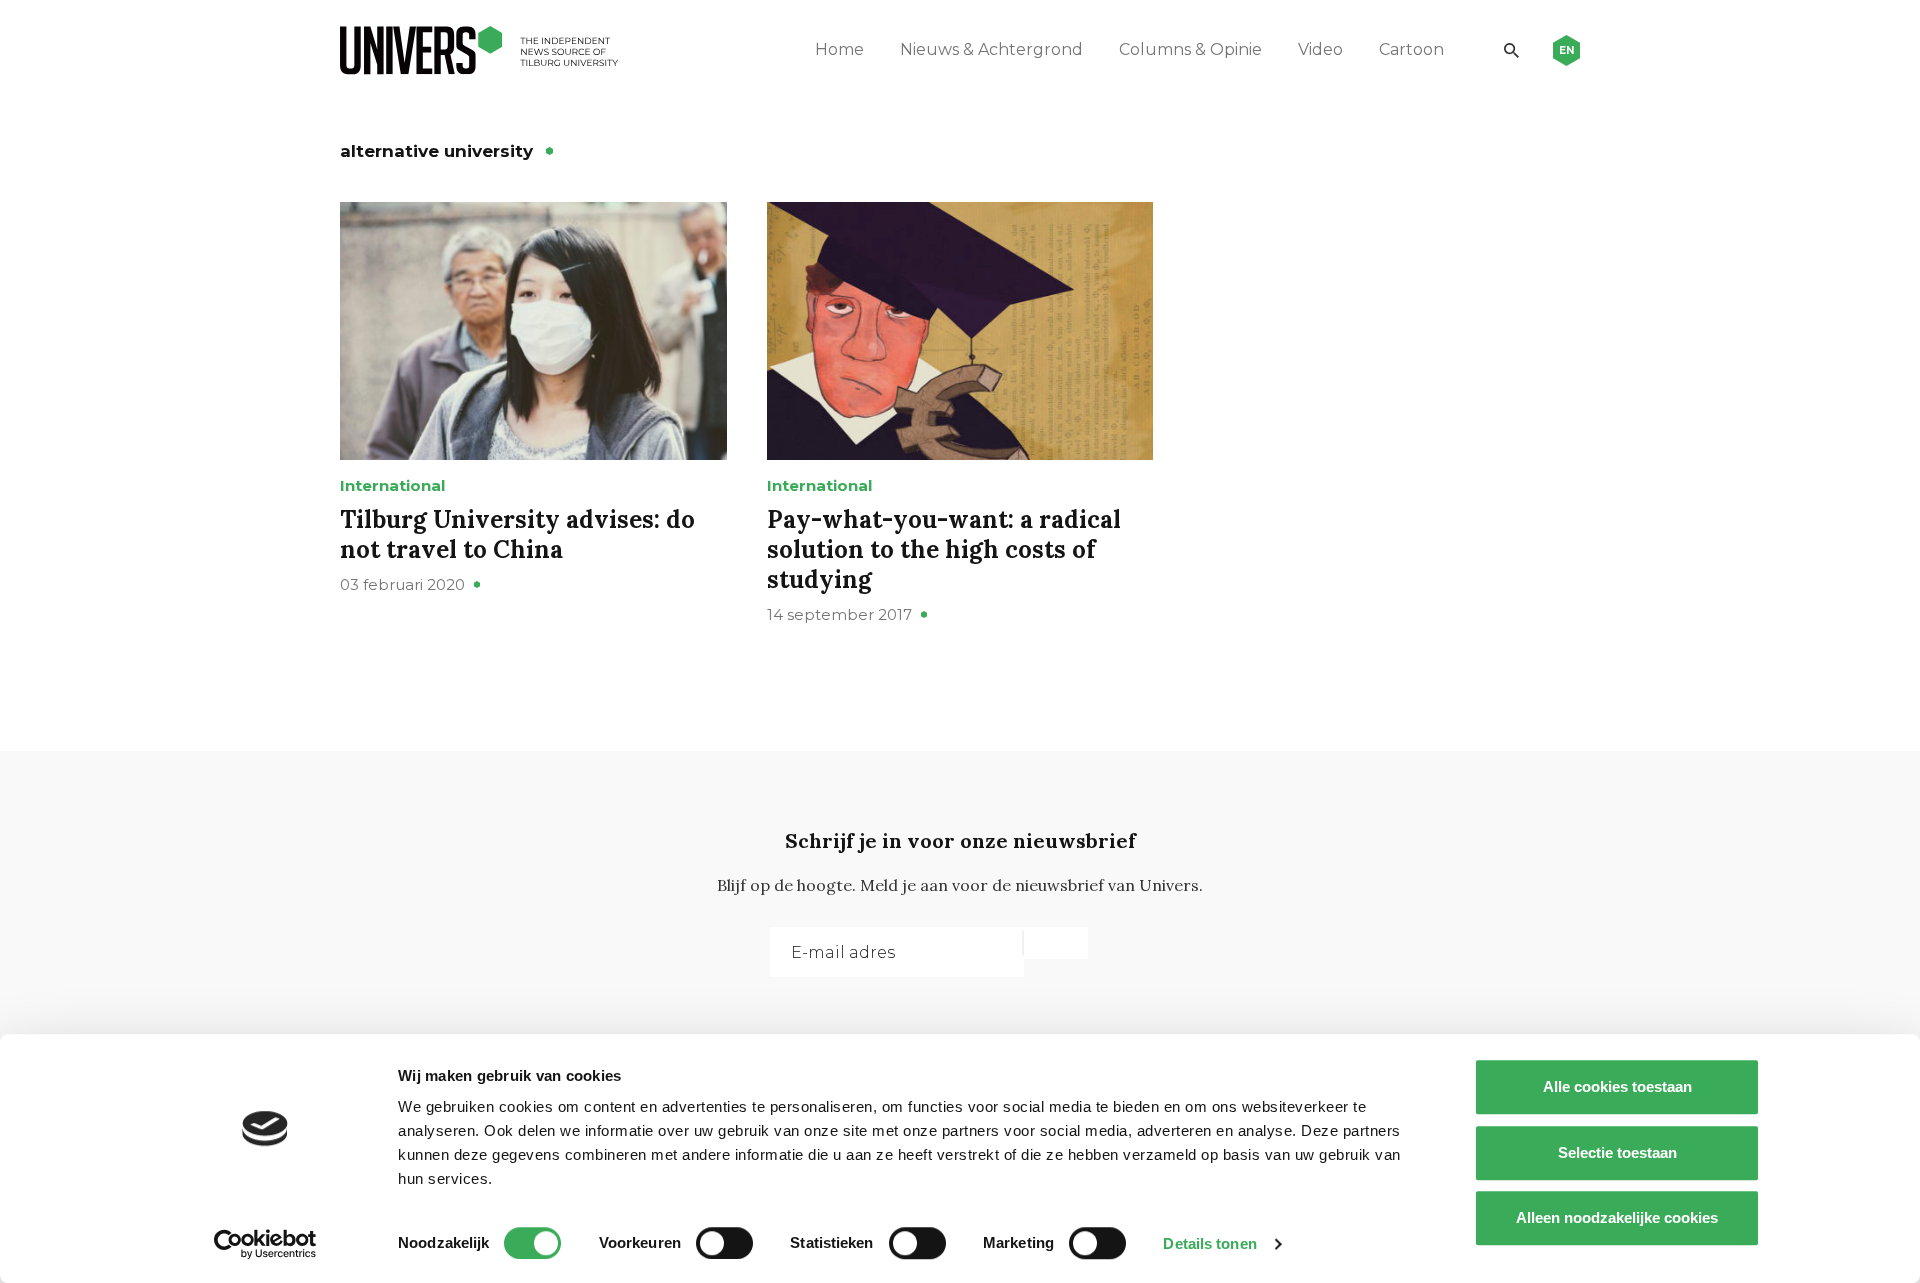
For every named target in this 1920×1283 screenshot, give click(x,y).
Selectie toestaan (1617, 1152)
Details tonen (1209, 1243)
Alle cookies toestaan (1617, 1086)
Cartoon (1411, 49)
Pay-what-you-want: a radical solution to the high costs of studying (944, 549)
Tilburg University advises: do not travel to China (517, 534)
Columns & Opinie (1190, 49)
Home (839, 49)
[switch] (724, 1243)
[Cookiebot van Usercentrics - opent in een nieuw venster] (265, 1244)
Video (1320, 49)
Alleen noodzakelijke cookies (1617, 1217)
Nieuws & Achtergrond (991, 49)
